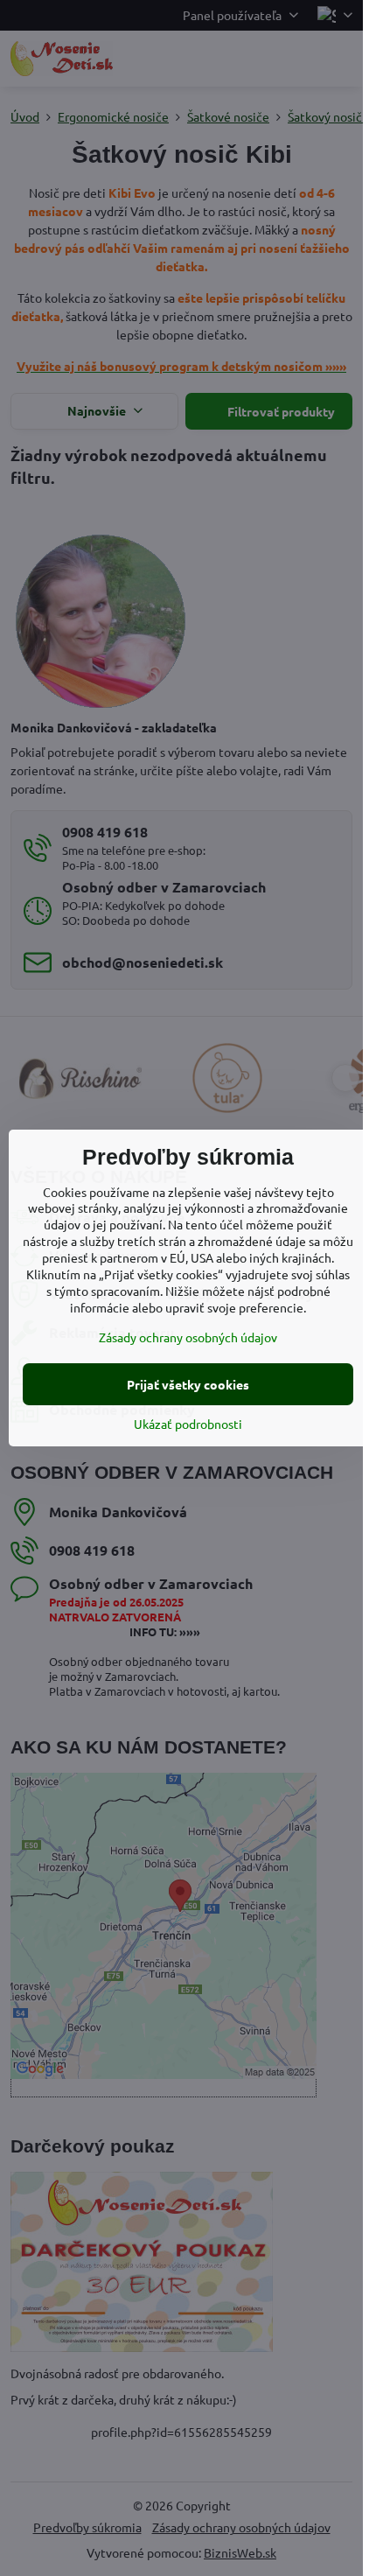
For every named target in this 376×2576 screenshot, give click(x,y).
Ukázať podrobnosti (188, 1424)
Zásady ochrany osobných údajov (188, 1337)
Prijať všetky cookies (188, 1384)
